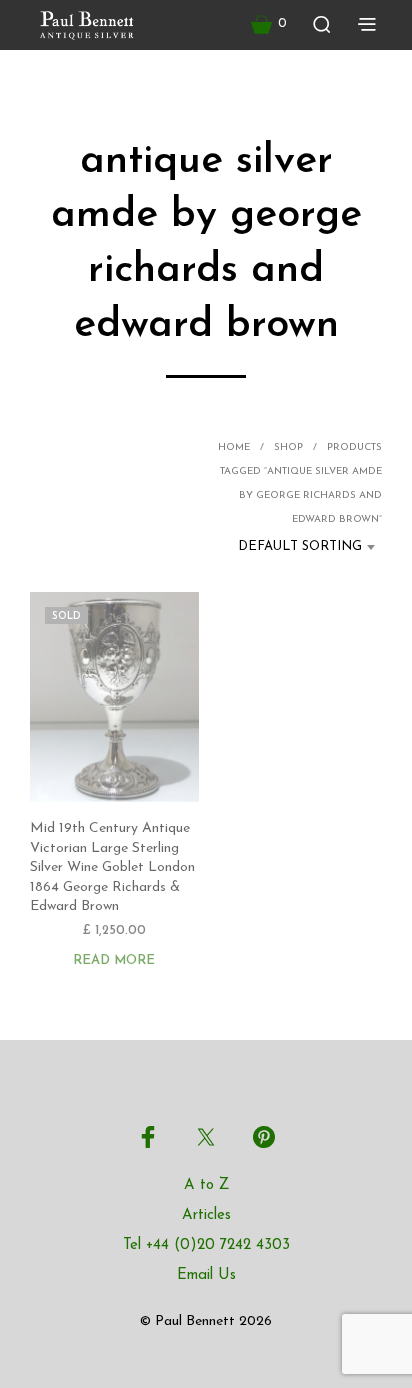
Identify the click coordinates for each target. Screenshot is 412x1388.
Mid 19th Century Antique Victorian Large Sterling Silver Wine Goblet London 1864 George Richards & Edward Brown (112, 867)
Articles (206, 1215)
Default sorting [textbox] (300, 546)
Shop (288, 447)
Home (234, 447)
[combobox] (293, 547)
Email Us (206, 1275)
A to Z (206, 1185)
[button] (269, 24)
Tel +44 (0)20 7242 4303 (206, 1245)
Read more (114, 961)
